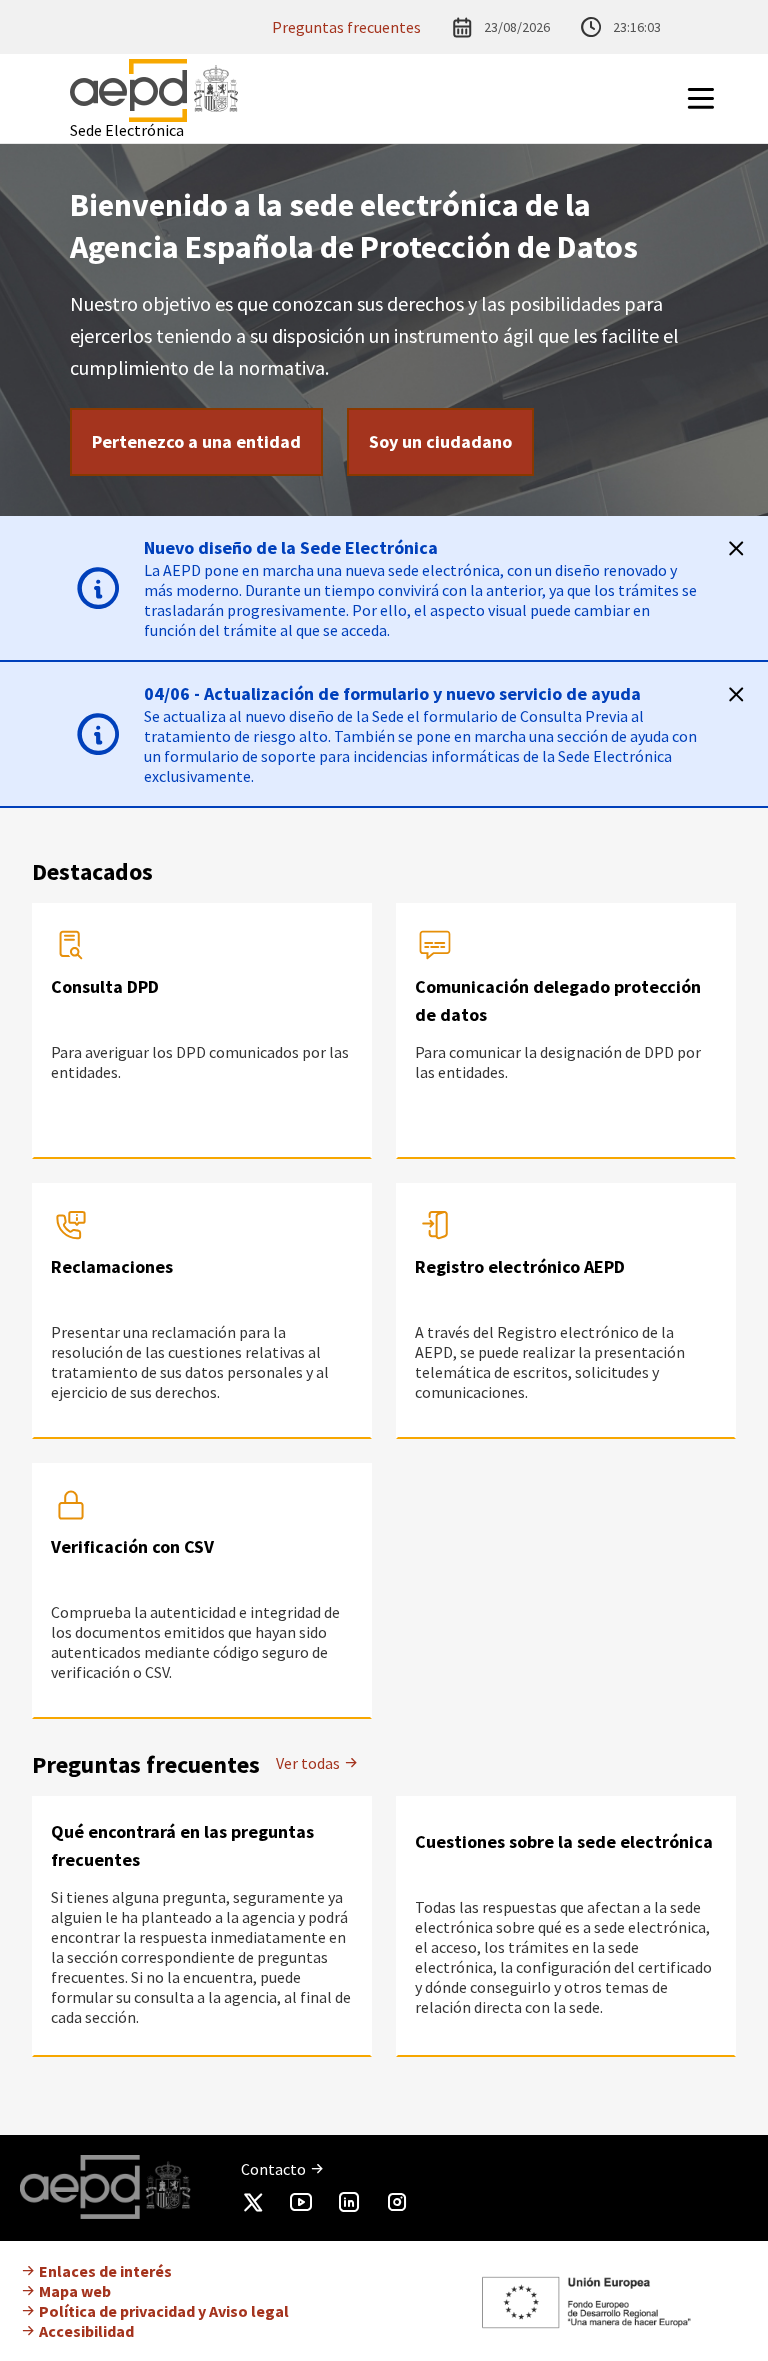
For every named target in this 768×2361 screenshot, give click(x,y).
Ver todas (309, 1763)
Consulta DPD (105, 986)
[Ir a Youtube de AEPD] (301, 2206)
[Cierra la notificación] (736, 548)
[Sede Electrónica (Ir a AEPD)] (154, 90)
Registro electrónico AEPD (520, 1266)
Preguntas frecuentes (346, 27)
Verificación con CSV (132, 1546)
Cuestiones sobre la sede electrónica (564, 1841)
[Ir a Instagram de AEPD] (397, 2206)
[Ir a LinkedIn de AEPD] (349, 2206)
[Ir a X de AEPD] (253, 2206)
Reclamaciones (112, 1266)
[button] (725, 98)
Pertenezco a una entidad (196, 441)
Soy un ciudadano (440, 441)
